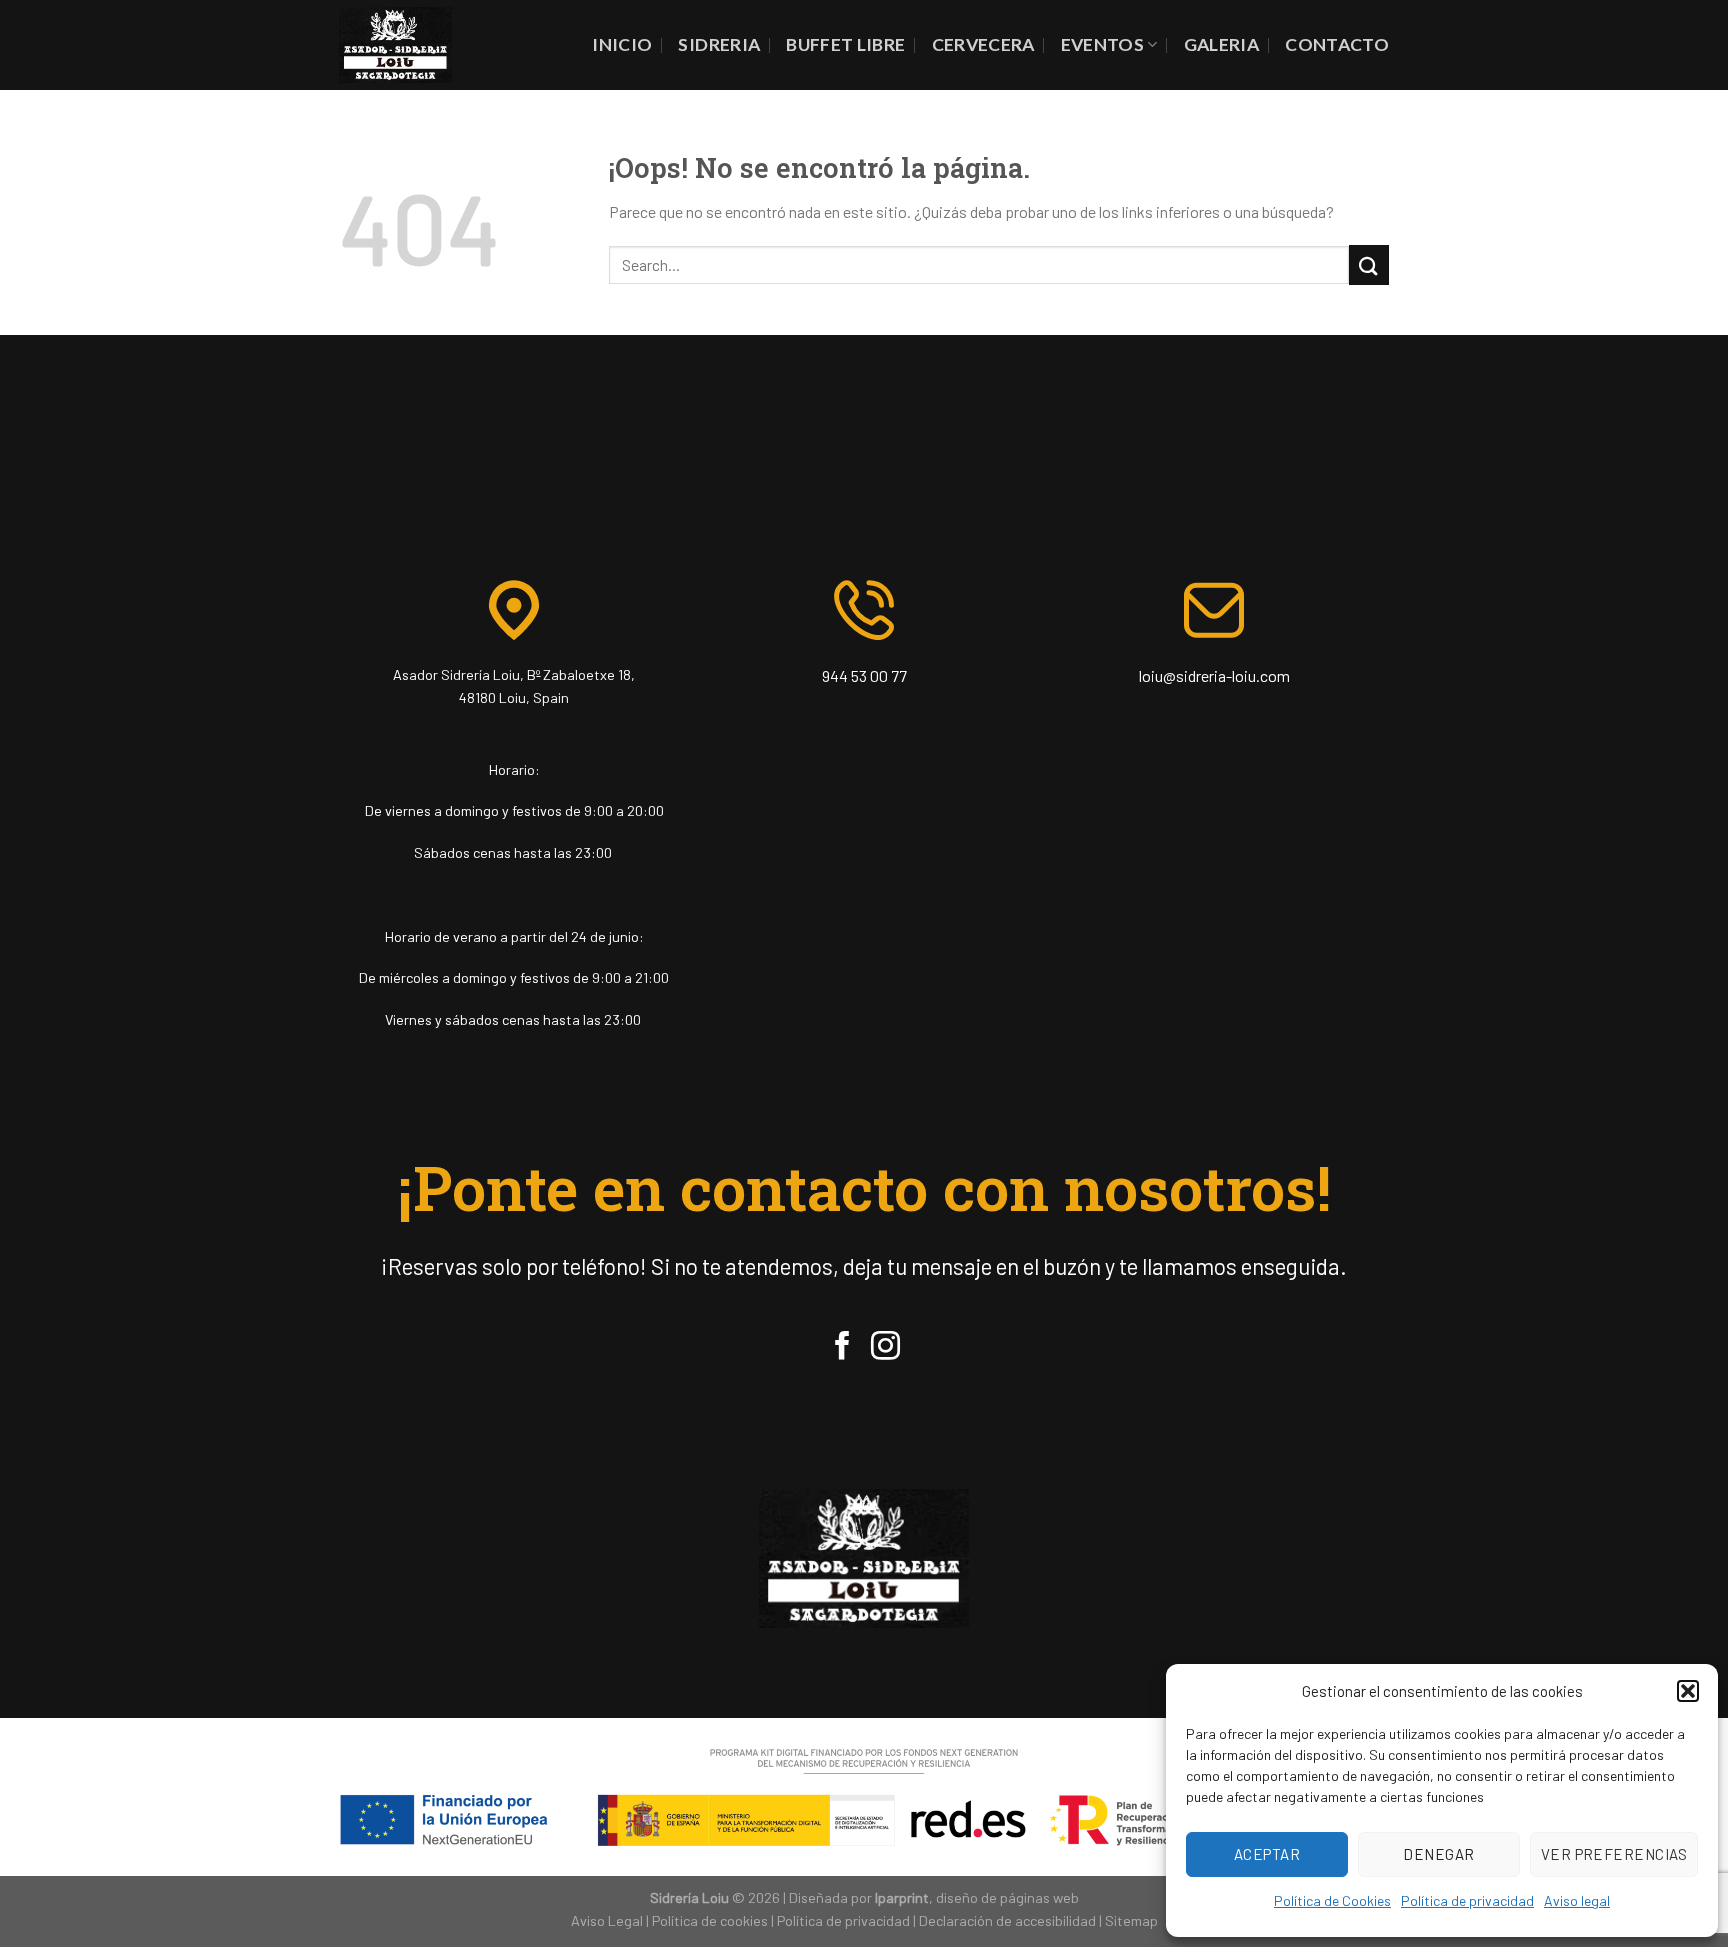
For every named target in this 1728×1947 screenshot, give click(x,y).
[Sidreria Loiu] (395, 44)
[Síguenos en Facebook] (842, 1348)
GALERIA (1221, 44)
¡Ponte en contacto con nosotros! (864, 1187)
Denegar (1438, 1854)
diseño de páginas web (1007, 1897)
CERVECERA (983, 44)
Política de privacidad (1467, 1900)
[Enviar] (1369, 264)
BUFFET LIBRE (845, 44)
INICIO (622, 44)
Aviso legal (1577, 1900)
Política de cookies (710, 1920)
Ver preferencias (1614, 1854)
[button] (1688, 1691)
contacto (1337, 44)
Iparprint (902, 1897)
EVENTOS (1102, 44)
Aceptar (1267, 1854)
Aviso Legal (607, 1920)
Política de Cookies (1332, 1900)
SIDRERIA (719, 44)
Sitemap (1131, 1920)
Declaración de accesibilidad (1007, 1920)
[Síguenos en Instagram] (885, 1348)
